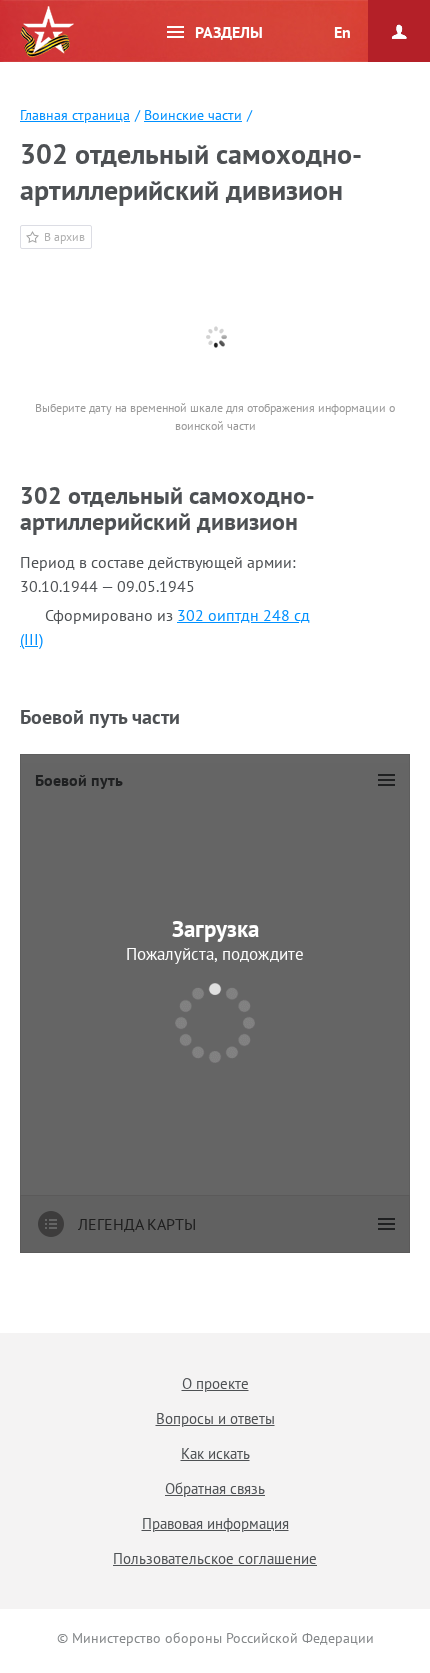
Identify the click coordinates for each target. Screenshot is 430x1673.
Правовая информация (215, 1523)
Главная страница (75, 115)
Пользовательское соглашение (215, 1558)
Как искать (215, 1453)
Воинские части (193, 115)
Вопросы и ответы (215, 1418)
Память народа (47, 32)
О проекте (215, 1383)
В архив (64, 236)
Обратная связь (215, 1488)
